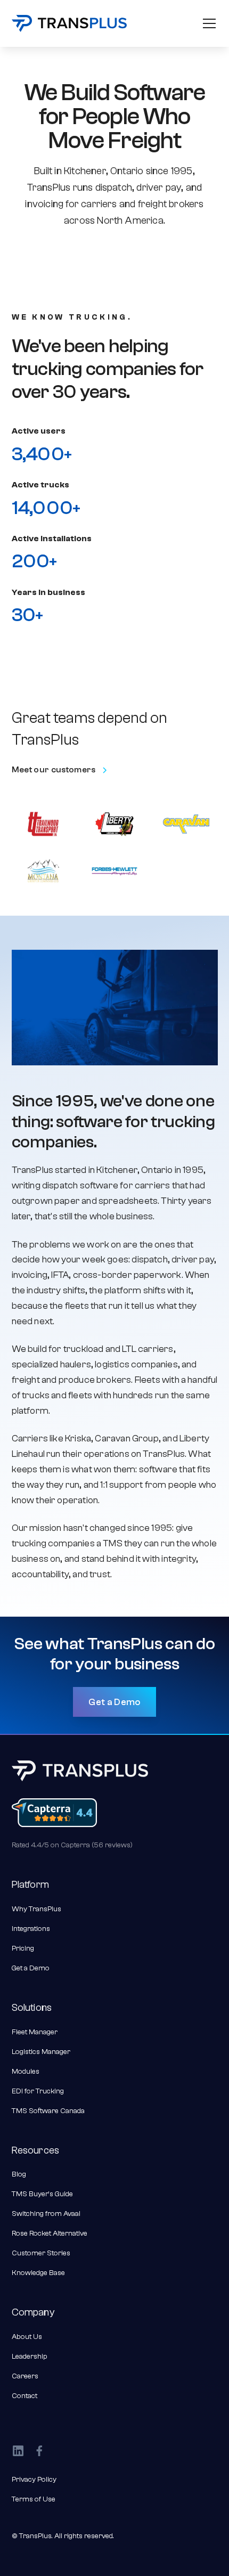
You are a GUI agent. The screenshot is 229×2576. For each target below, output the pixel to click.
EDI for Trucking (38, 2091)
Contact (24, 2396)
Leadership (30, 2357)
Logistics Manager (41, 2052)
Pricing (23, 1949)
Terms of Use (34, 2499)
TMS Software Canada (48, 2111)
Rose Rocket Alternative (50, 2233)
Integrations (31, 1929)
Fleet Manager (35, 2032)
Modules (26, 2072)
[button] (207, 23)
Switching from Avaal (46, 2214)
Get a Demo (114, 1702)
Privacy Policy (34, 2480)
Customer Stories (41, 2253)
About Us (27, 2337)
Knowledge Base (38, 2273)
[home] (69, 24)
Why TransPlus (36, 1909)
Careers (25, 2376)
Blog (19, 2174)
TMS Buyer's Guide (42, 2194)
